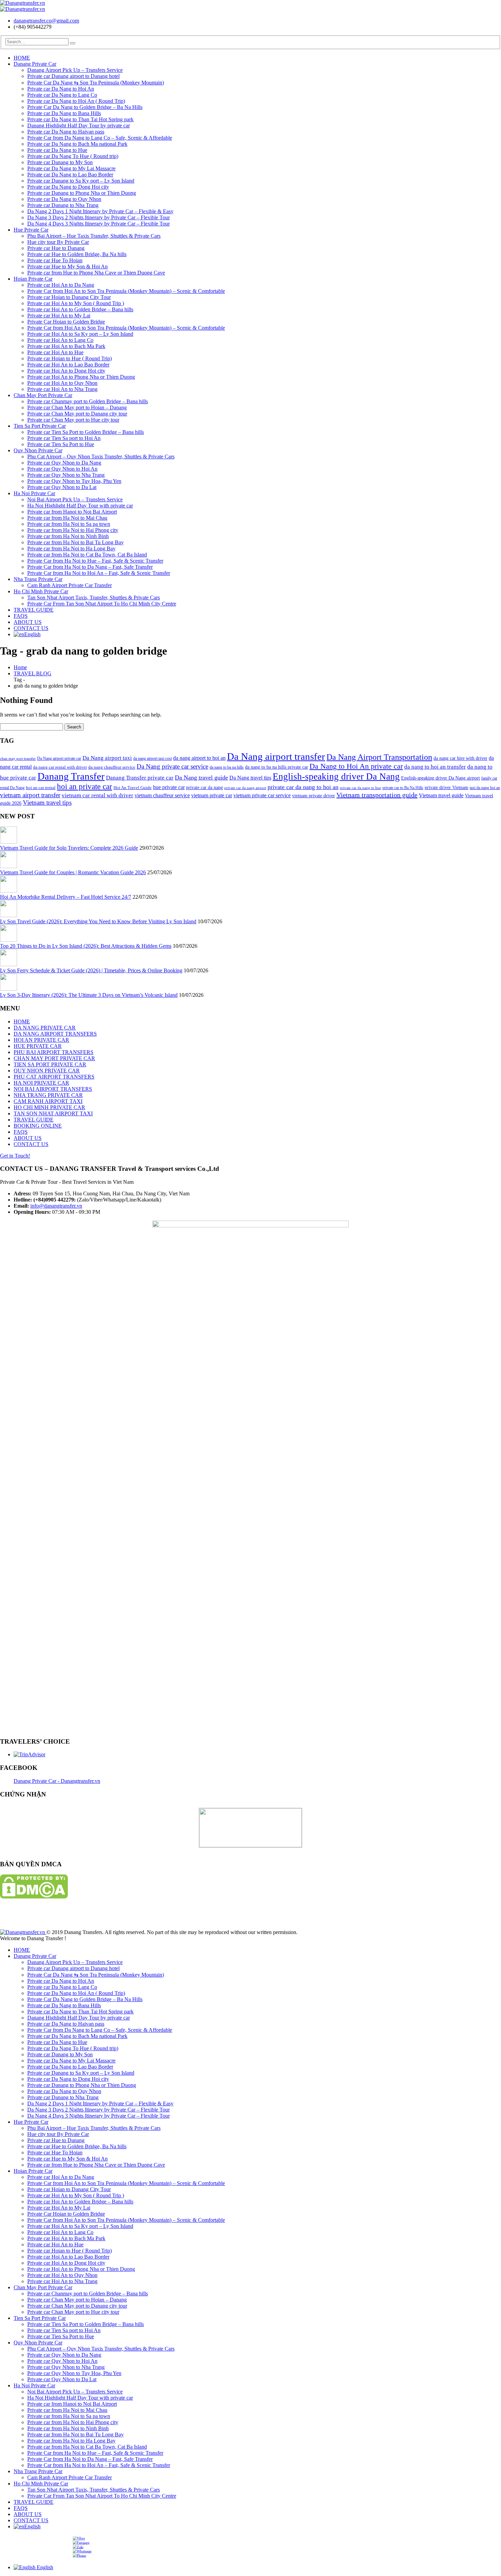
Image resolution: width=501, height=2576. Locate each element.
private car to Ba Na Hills (403, 788)
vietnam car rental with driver (97, 795)
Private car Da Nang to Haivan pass (66, 132)
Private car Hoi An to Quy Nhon (62, 383)
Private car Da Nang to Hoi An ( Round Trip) (76, 101)
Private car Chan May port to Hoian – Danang (77, 407)
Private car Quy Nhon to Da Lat (62, 487)
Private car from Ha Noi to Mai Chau (67, 518)
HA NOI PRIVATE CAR (41, 1083)
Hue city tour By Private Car (58, 242)
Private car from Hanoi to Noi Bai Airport (72, 512)
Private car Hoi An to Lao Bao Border (68, 365)
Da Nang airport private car (59, 758)
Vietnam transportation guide (377, 795)
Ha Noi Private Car (34, 493)
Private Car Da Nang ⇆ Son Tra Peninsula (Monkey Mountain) (96, 83)
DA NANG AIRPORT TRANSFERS (55, 1034)
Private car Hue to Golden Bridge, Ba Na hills (77, 254)
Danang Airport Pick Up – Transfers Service (75, 70)
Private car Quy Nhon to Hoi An (62, 469)
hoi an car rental (41, 788)
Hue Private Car (31, 230)
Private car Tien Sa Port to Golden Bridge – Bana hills (86, 432)
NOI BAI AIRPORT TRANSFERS (53, 1089)
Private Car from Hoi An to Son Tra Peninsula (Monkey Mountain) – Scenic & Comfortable (126, 291)
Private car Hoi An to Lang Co (60, 340)
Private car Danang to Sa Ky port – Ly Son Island (81, 181)
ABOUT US (28, 622)
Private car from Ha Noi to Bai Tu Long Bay (75, 542)
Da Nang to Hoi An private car (356, 766)
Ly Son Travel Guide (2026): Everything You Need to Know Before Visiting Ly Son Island (98, 921)
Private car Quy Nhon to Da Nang (64, 463)
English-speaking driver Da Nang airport (441, 778)
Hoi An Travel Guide (133, 788)
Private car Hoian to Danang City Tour (69, 297)
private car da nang (204, 787)
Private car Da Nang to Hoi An (61, 89)
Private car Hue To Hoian (55, 260)
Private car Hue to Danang (56, 248)
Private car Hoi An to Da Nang (61, 285)
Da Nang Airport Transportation (379, 757)
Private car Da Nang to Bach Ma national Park (77, 144)
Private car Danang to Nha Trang (63, 205)
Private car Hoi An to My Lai (59, 316)
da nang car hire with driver (460, 758)
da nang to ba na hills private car (277, 767)
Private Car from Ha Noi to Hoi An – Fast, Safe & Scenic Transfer (99, 573)
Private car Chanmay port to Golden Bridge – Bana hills (88, 401)
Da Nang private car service (172, 766)
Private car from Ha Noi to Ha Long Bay (71, 548)
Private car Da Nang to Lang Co (62, 95)
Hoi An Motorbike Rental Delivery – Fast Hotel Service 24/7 (66, 897)
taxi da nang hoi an (485, 788)
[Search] (73, 43)
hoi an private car (85, 786)
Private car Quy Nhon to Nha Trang (66, 475)
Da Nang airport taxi (107, 758)
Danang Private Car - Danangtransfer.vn (57, 1781)
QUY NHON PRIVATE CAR (47, 1071)
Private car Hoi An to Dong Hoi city (66, 371)
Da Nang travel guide (201, 777)
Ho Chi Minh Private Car (41, 591)
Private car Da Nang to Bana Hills (64, 113)
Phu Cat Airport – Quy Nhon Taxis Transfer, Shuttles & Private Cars (101, 457)
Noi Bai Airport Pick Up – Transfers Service (75, 499)
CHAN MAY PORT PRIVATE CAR (54, 1058)
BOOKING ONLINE (38, 1126)
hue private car (169, 787)
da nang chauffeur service (112, 767)
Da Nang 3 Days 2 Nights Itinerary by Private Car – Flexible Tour (98, 217)
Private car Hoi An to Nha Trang (62, 389)
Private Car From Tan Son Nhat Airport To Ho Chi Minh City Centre (102, 604)
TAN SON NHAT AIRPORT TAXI (53, 1113)
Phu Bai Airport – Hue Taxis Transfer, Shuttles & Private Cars (94, 236)
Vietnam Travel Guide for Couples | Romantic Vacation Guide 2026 (73, 872)
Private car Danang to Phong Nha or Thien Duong (82, 193)
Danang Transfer (71, 776)
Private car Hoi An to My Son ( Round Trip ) (76, 303)
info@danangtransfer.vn (56, 1206)
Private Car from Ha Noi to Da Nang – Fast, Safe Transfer (90, 567)
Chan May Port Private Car (43, 395)
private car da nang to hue (360, 788)
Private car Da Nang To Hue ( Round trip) (73, 156)
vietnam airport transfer (30, 795)
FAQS (21, 616)
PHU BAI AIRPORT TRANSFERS (54, 1052)
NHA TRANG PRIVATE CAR (48, 1095)
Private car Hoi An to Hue (55, 352)
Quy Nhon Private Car (38, 450)
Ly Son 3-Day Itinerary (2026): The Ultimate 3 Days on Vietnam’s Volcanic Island (89, 995)
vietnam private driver (314, 796)
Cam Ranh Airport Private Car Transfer (70, 585)
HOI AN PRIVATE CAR (41, 1040)
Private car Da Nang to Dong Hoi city (68, 187)
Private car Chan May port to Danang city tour (77, 414)
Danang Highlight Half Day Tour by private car (79, 125)
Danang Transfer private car (140, 778)
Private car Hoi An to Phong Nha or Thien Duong (81, 377)
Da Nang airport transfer (276, 756)
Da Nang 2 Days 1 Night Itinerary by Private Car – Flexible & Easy (100, 211)
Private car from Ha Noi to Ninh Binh (68, 536)
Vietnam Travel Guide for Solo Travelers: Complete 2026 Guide (69, 848)
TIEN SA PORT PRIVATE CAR (50, 1064)
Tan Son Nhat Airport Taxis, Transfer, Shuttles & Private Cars (94, 598)
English (32, 634)
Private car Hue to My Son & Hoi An (67, 266)
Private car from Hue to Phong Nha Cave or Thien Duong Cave (96, 273)
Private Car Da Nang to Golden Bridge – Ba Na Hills (85, 107)
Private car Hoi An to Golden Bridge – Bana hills (80, 309)
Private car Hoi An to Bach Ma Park (66, 346)
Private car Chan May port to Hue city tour (73, 420)
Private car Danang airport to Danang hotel (73, 76)
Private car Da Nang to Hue (57, 150)
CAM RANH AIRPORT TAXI (48, 1101)
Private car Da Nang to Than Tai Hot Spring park (80, 119)
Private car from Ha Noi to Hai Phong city (73, 530)
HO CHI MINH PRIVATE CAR (49, 1107)
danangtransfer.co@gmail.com (46, 21)
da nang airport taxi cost (153, 758)
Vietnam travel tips (47, 803)
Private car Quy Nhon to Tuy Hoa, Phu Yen (74, 481)
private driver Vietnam (446, 787)
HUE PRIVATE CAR (38, 1046)
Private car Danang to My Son (60, 162)
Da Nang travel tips (250, 778)
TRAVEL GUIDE (34, 610)
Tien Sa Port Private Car (40, 426)
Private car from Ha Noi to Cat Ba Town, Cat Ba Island (87, 555)
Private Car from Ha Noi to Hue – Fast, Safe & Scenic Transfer (95, 561)
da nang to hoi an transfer (435, 767)
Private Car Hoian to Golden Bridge (66, 322)
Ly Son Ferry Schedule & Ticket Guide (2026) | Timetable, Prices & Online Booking (91, 970)
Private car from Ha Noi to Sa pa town (69, 524)
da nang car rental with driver (60, 767)
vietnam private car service (262, 795)
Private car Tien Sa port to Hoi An (64, 438)
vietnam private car (212, 795)
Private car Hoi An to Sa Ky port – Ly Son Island (80, 334)
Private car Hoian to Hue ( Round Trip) (70, 358)
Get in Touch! (15, 1156)
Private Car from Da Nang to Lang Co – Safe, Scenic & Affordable (100, 138)
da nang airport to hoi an (199, 758)
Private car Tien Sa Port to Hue (61, 444)
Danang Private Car (35, 64)
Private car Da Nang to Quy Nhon (64, 199)
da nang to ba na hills (227, 767)
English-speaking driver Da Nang (336, 776)
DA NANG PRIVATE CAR (45, 1028)
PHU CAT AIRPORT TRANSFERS (54, 1077)
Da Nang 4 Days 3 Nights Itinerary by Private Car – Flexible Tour (98, 224)
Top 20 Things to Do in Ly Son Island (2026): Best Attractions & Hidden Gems (86, 946)
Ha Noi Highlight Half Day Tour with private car (80, 506)
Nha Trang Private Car (38, 579)
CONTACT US (31, 628)
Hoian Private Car (33, 279)
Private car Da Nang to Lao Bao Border (70, 175)
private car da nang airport (245, 788)
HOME (22, 58)
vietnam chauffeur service (162, 795)
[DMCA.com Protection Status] (34, 1897)
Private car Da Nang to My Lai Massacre (71, 168)
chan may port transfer (18, 759)
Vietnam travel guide (441, 795)
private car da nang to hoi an (303, 787)
